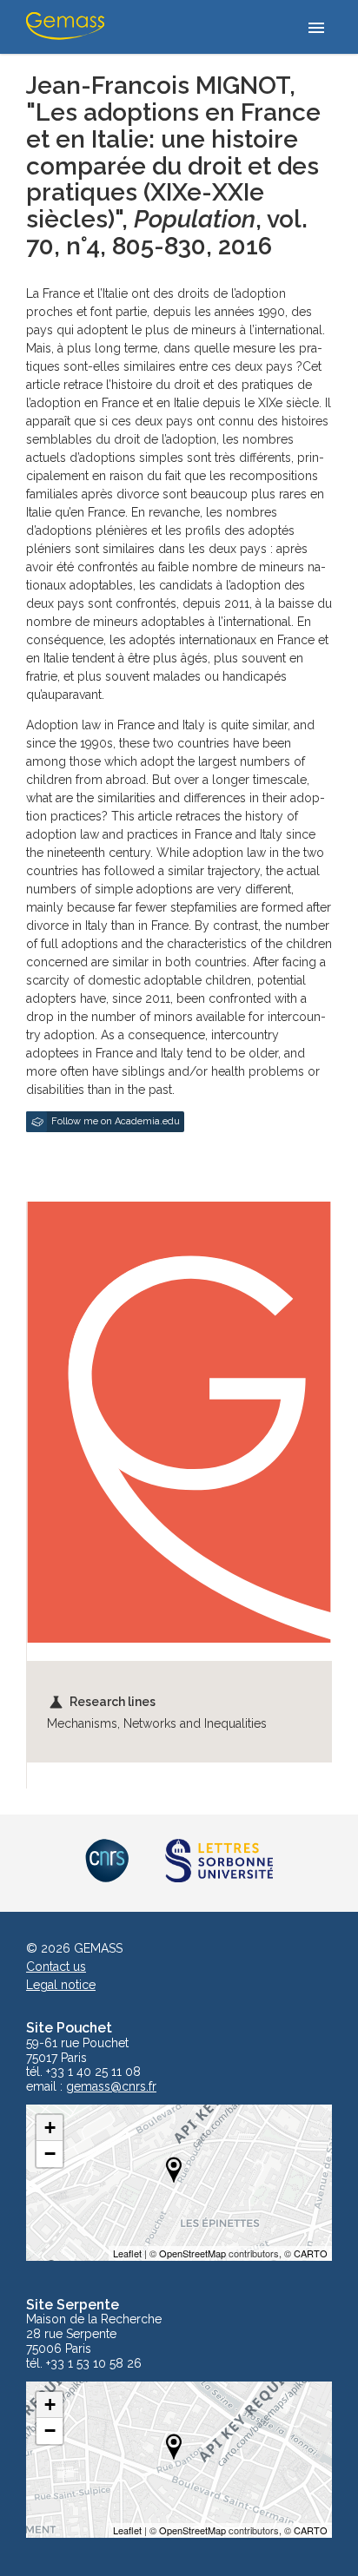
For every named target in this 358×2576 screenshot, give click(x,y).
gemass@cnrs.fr (111, 2087)
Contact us (56, 1967)
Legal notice (61, 1985)
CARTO (311, 2253)
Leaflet (127, 2253)
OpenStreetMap (192, 2253)
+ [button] (50, 2128)
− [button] (50, 2154)
